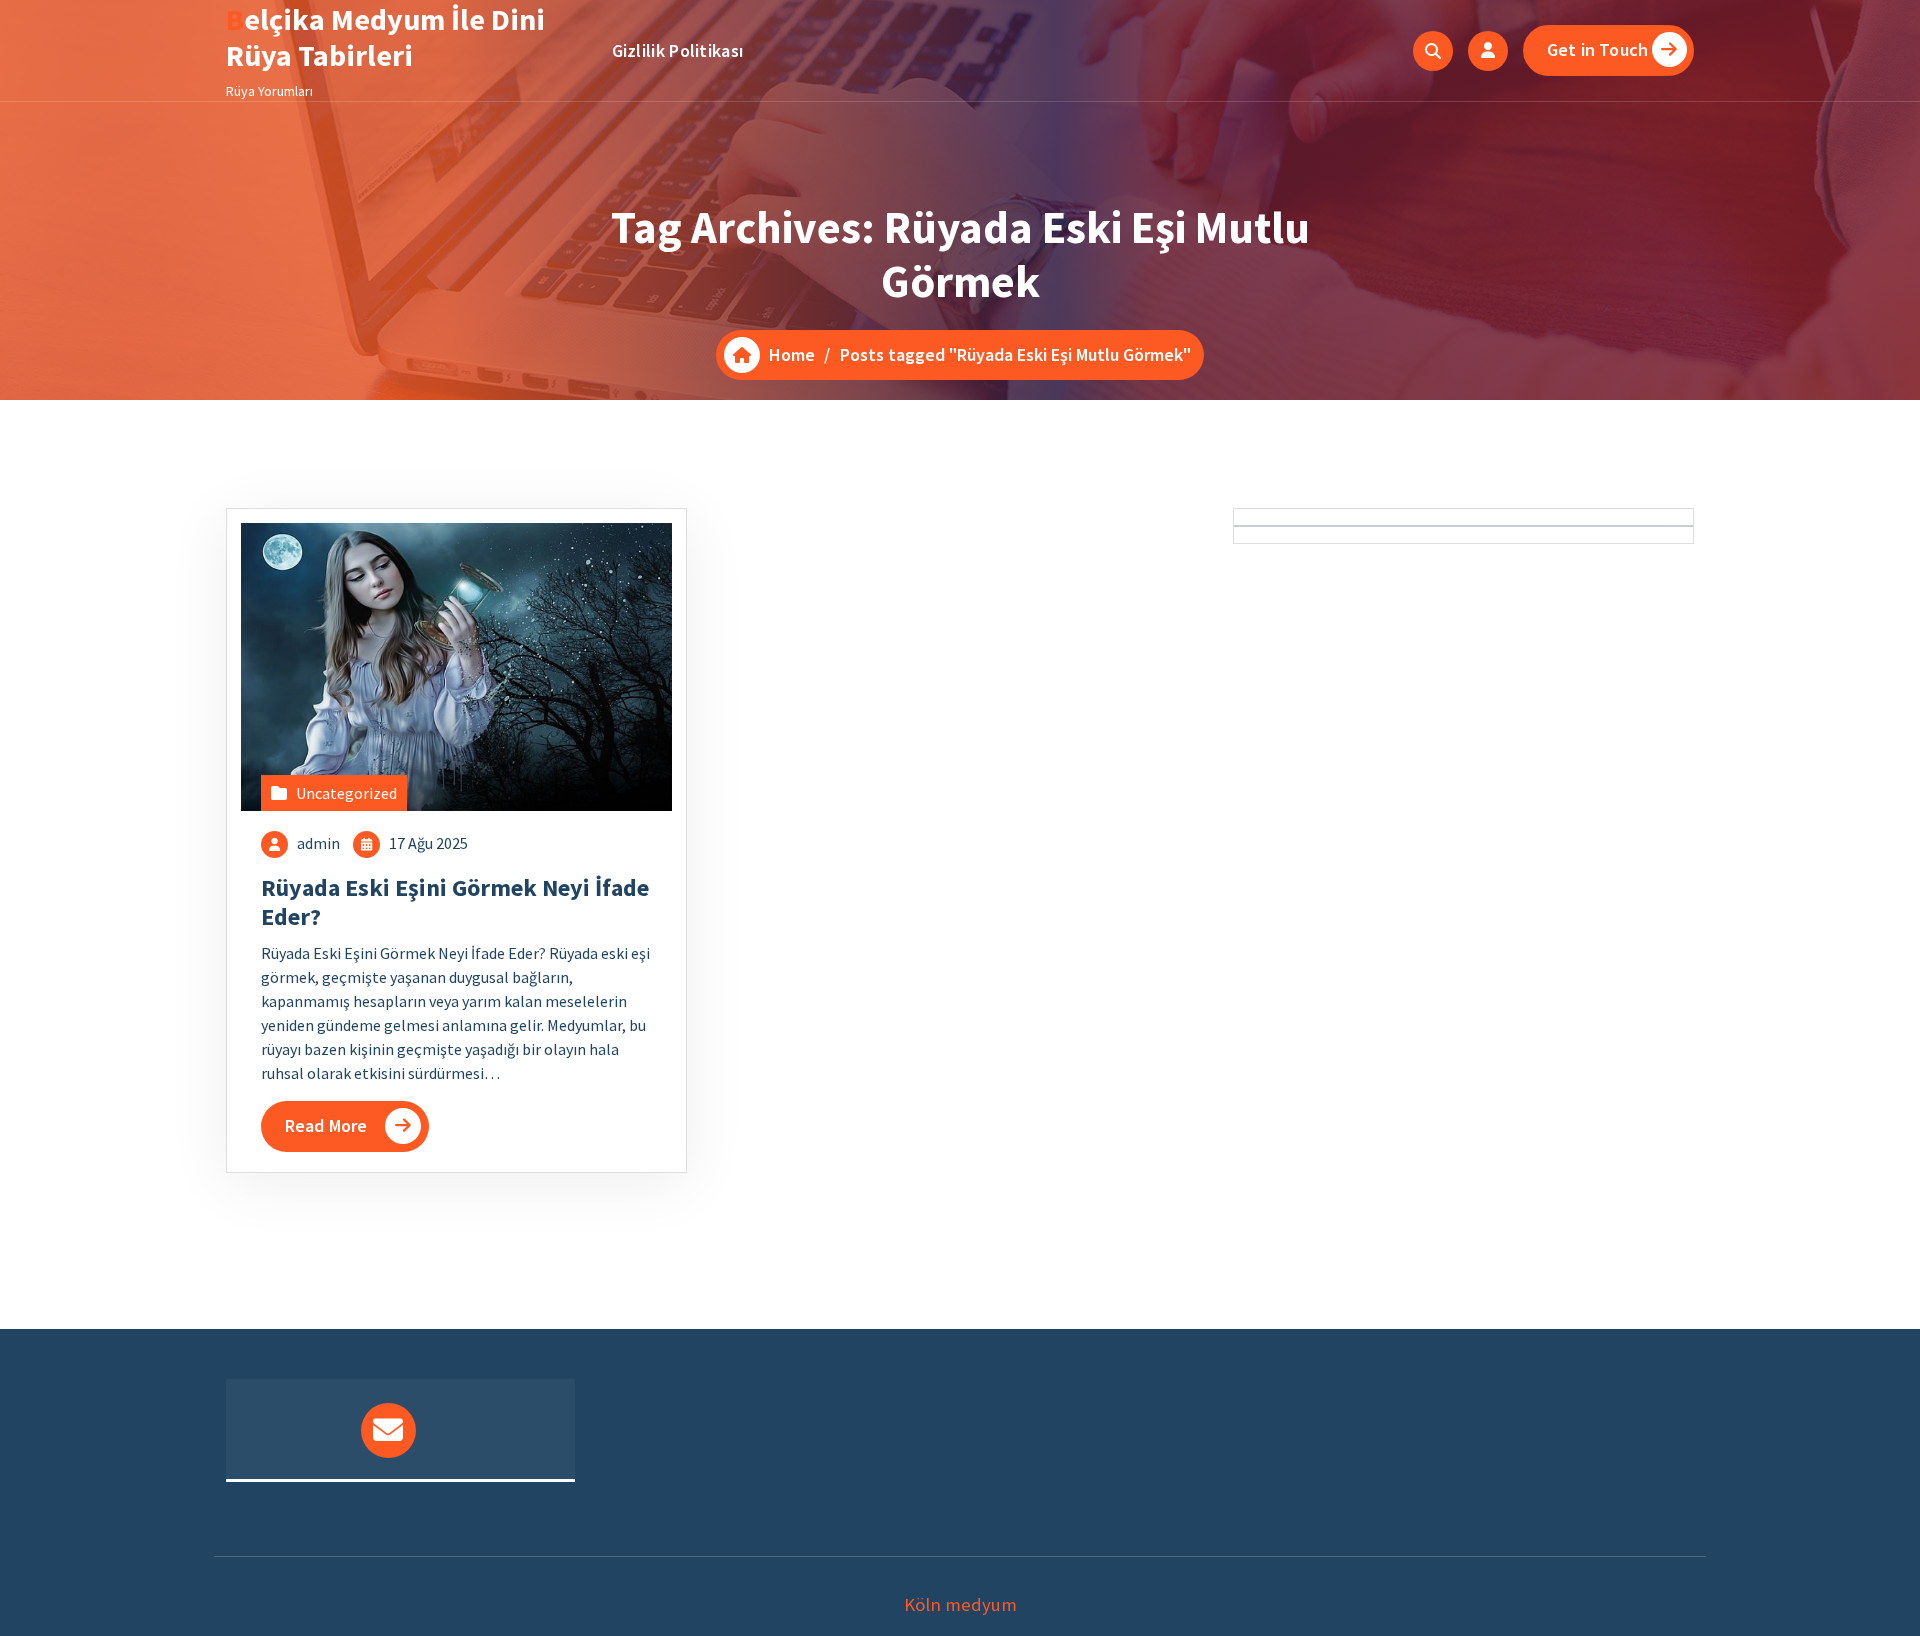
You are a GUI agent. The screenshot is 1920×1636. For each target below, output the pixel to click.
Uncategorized (346, 793)
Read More (326, 1125)
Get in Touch (1597, 49)
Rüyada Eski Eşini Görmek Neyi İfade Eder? (455, 902)
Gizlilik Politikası (678, 50)
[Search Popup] (1433, 51)
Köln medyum (960, 1604)
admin (318, 843)
